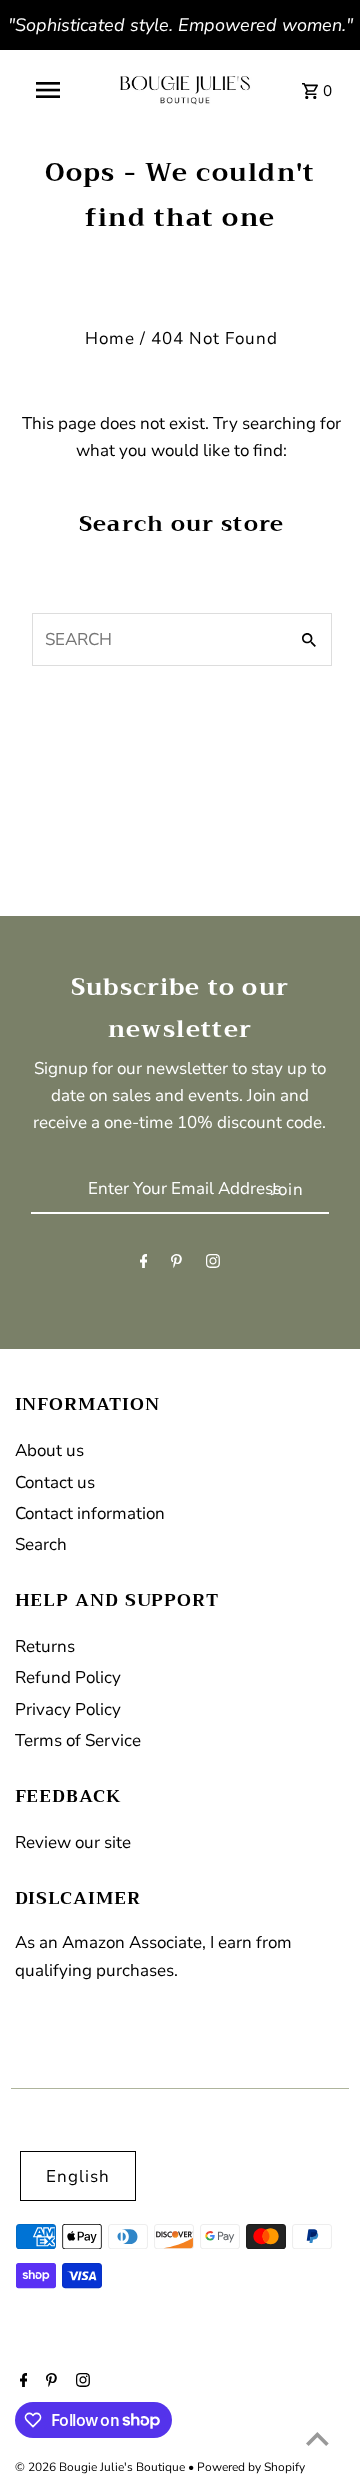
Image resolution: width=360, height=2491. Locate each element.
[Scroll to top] (317, 2438)
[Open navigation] (48, 90)
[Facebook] (144, 1265)
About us (49, 1450)
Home (110, 338)
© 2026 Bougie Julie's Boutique (101, 2467)
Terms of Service (78, 1740)
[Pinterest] (176, 1265)
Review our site (73, 1842)
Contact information (90, 1513)
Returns (45, 1646)
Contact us (55, 1482)
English (78, 2176)
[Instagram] (213, 1265)
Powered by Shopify (251, 2467)
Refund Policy (68, 1677)
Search (41, 1544)
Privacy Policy (68, 1709)
